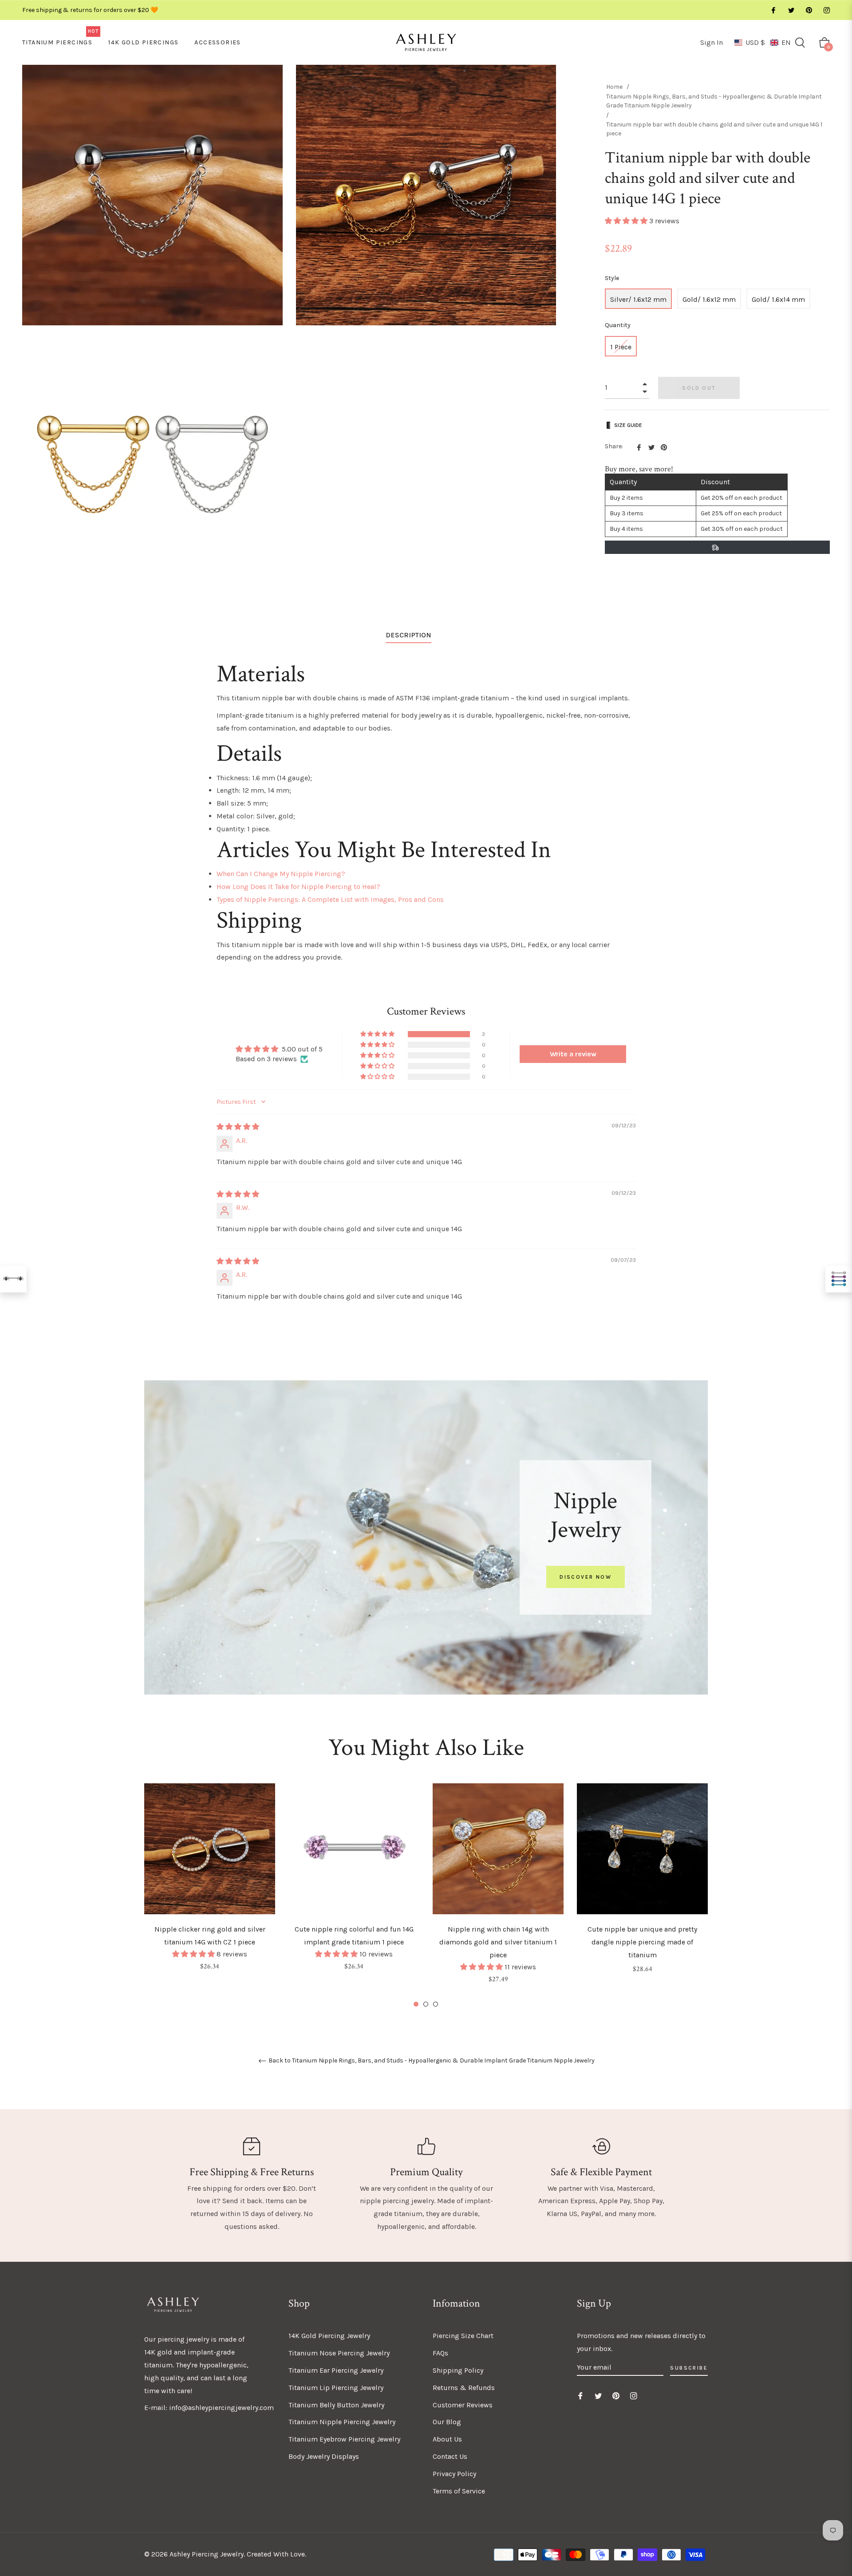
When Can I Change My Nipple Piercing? (281, 874)
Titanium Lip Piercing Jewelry (336, 2388)
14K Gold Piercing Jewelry (329, 2336)
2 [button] (426, 2004)
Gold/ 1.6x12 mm (709, 299)
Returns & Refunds (464, 2388)
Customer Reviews (463, 2405)
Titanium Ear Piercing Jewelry (336, 2370)
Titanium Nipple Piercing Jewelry (342, 2422)
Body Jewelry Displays (324, 2456)
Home (614, 87)
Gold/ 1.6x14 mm (778, 299)
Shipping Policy (458, 2370)
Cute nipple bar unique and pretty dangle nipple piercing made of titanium (642, 1942)
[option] (210, 1889)
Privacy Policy (454, 2474)
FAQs (440, 2353)
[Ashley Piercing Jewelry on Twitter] (791, 10)
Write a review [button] (573, 1054)
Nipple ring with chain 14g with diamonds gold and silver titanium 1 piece (498, 1942)
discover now (586, 1577)
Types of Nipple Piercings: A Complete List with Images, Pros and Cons (330, 899)
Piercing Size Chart (463, 2336)
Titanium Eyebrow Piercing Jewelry (344, 2439)
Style (612, 278)
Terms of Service (459, 2491)
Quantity (618, 325)
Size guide (628, 425)
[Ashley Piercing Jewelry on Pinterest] (809, 10)
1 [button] (416, 2004)
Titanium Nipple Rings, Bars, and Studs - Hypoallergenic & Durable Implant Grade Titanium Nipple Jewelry (714, 101)
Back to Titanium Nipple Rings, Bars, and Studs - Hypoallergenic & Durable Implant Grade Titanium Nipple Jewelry (431, 2061)
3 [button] (436, 2004)
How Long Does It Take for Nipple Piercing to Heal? (298, 887)
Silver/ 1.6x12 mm (638, 299)
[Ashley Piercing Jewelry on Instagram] (826, 10)
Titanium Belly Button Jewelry (336, 2405)
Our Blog (447, 2422)
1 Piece (621, 347)
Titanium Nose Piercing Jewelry (339, 2353)
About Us (447, 2439)
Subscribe (689, 2368)
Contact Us (450, 2456)
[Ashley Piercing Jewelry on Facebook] (773, 10)
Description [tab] (408, 635)
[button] (763, 42)
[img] (238, 1127)
